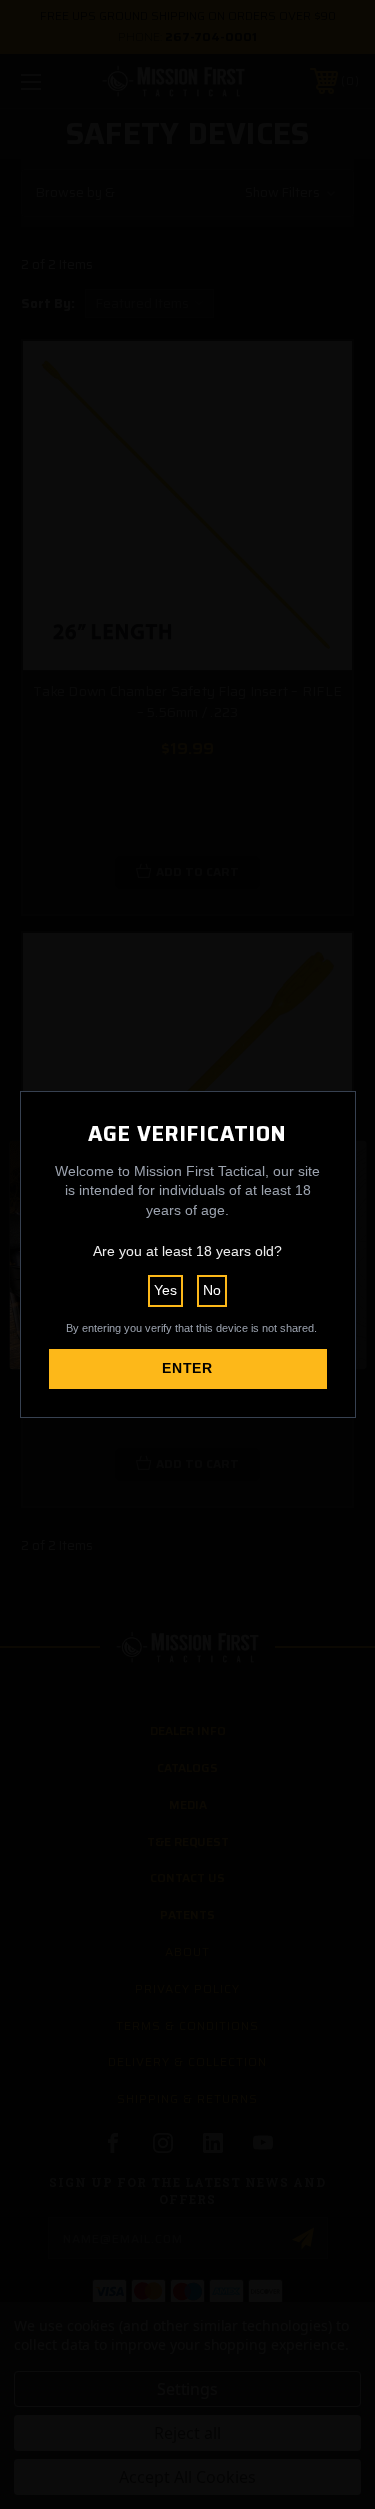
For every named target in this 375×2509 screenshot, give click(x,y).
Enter (187, 1368)
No (212, 1290)
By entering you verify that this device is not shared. (191, 1328)
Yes (165, 1290)
